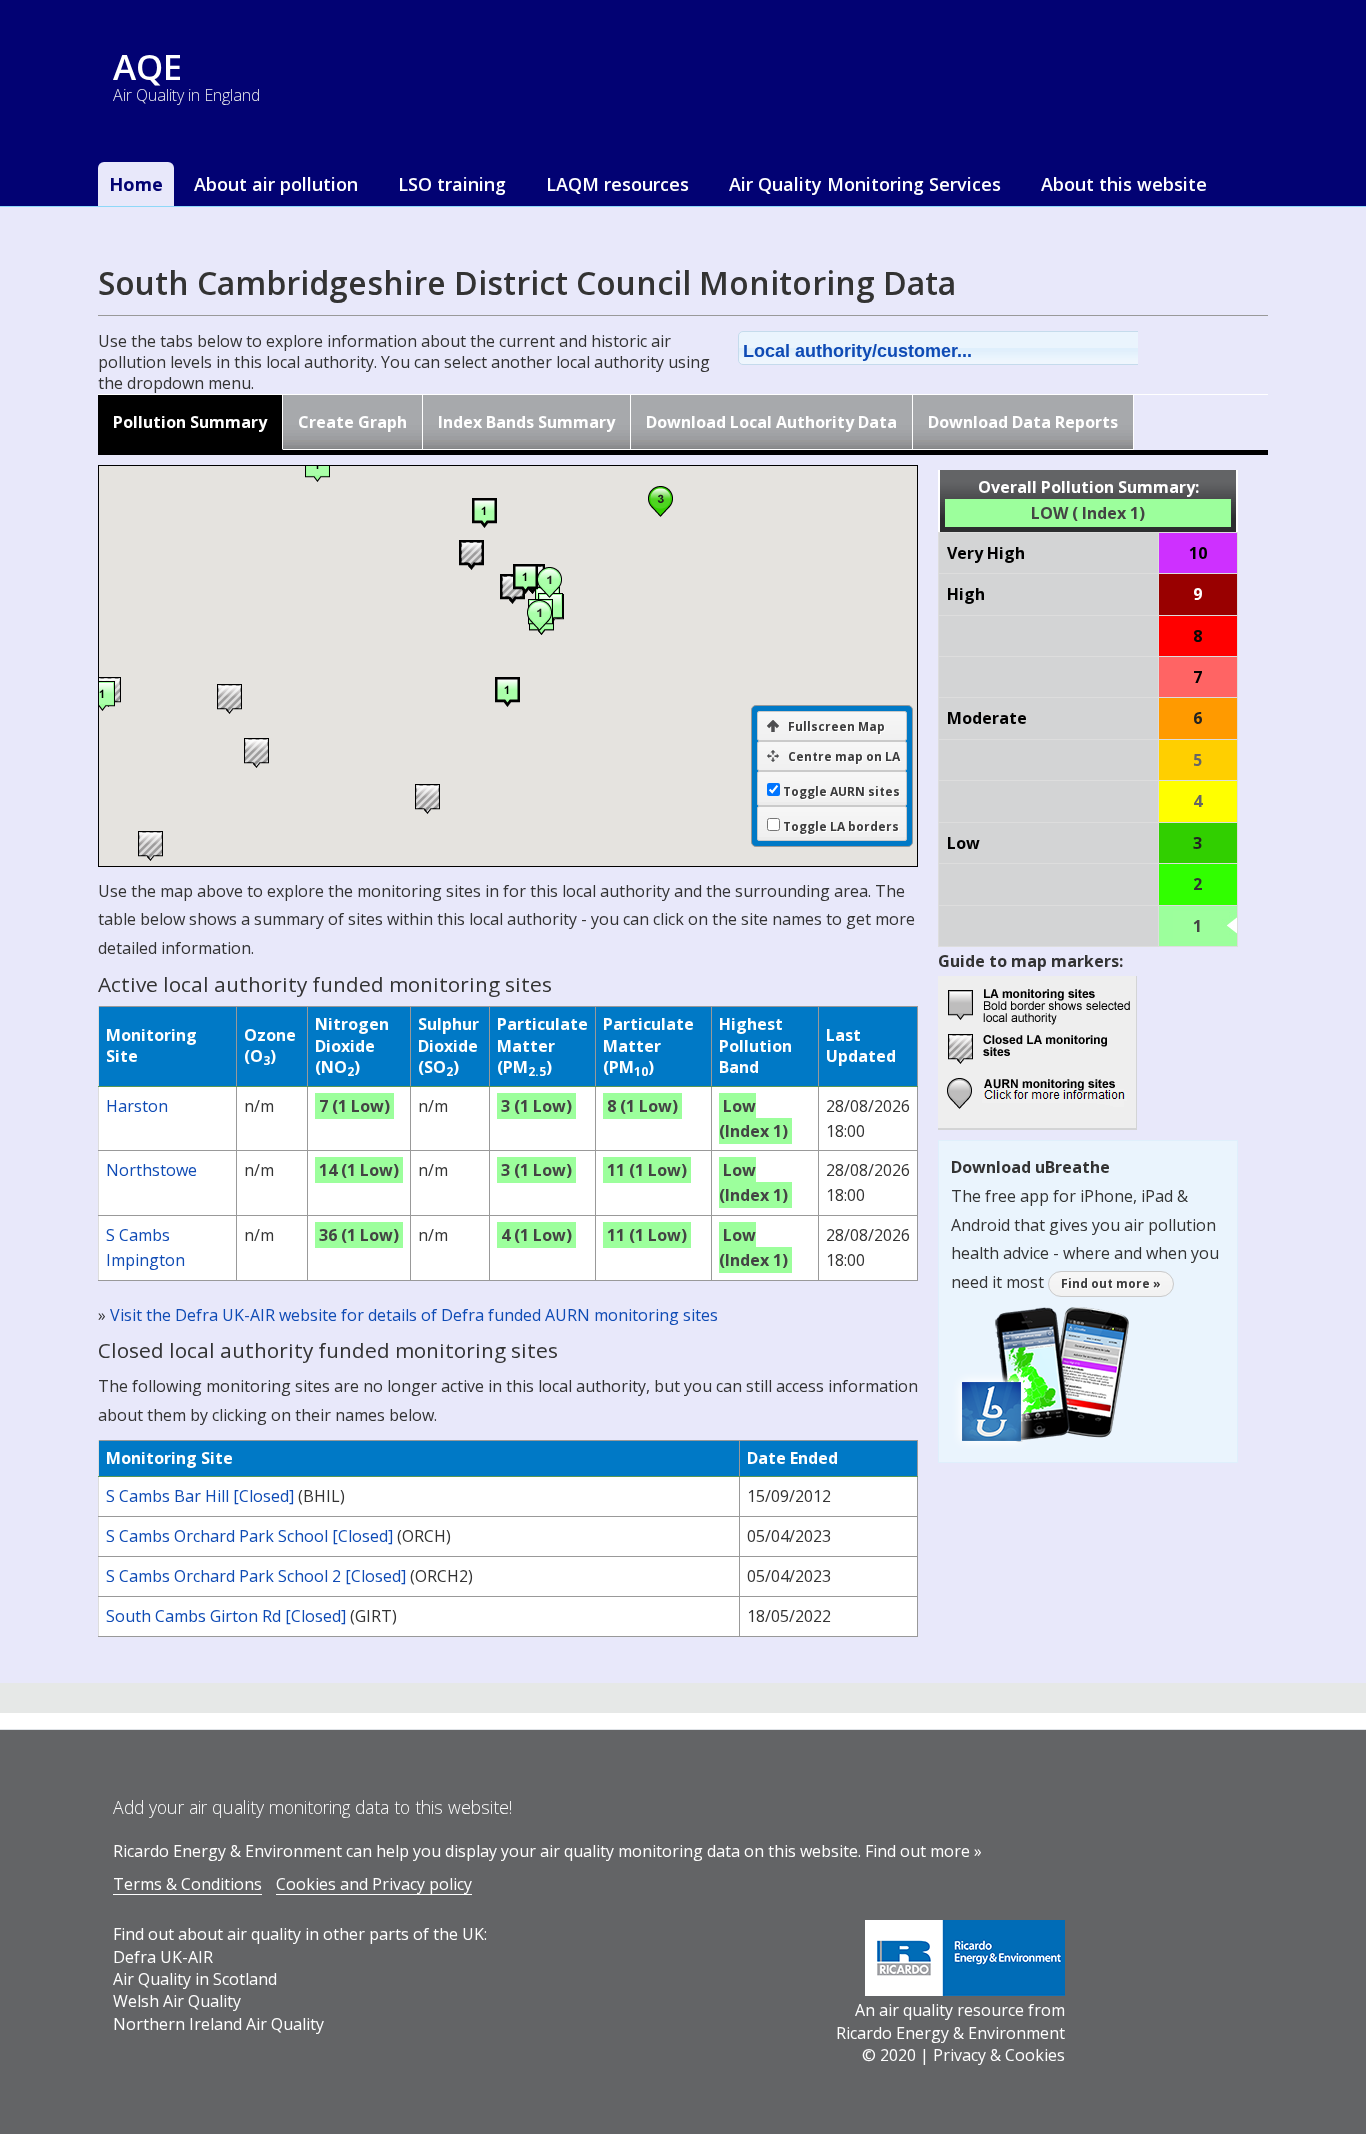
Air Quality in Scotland (195, 1979)
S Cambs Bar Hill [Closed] (200, 1496)
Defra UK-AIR (163, 1957)
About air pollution (276, 184)
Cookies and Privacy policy (374, 1884)
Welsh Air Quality (177, 2001)
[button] (964, 348)
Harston (137, 1106)
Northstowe (151, 1170)
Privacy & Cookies (999, 2055)
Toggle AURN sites (841, 792)
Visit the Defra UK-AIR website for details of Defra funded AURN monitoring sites (414, 1315)
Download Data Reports (1023, 422)
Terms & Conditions (187, 1884)
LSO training (452, 184)
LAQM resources (617, 184)
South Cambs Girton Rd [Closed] (226, 1616)
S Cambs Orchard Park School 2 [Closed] (256, 1576)
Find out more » (1111, 1283)
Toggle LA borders (841, 827)
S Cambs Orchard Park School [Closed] (249, 1536)
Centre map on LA (844, 756)
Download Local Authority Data (771, 422)
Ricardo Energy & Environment (950, 2033)
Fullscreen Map (836, 726)
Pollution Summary (190, 422)
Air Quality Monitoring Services (865, 184)
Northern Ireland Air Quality (218, 2024)
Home (136, 184)
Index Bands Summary (526, 422)
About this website (1124, 184)
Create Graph (352, 422)
